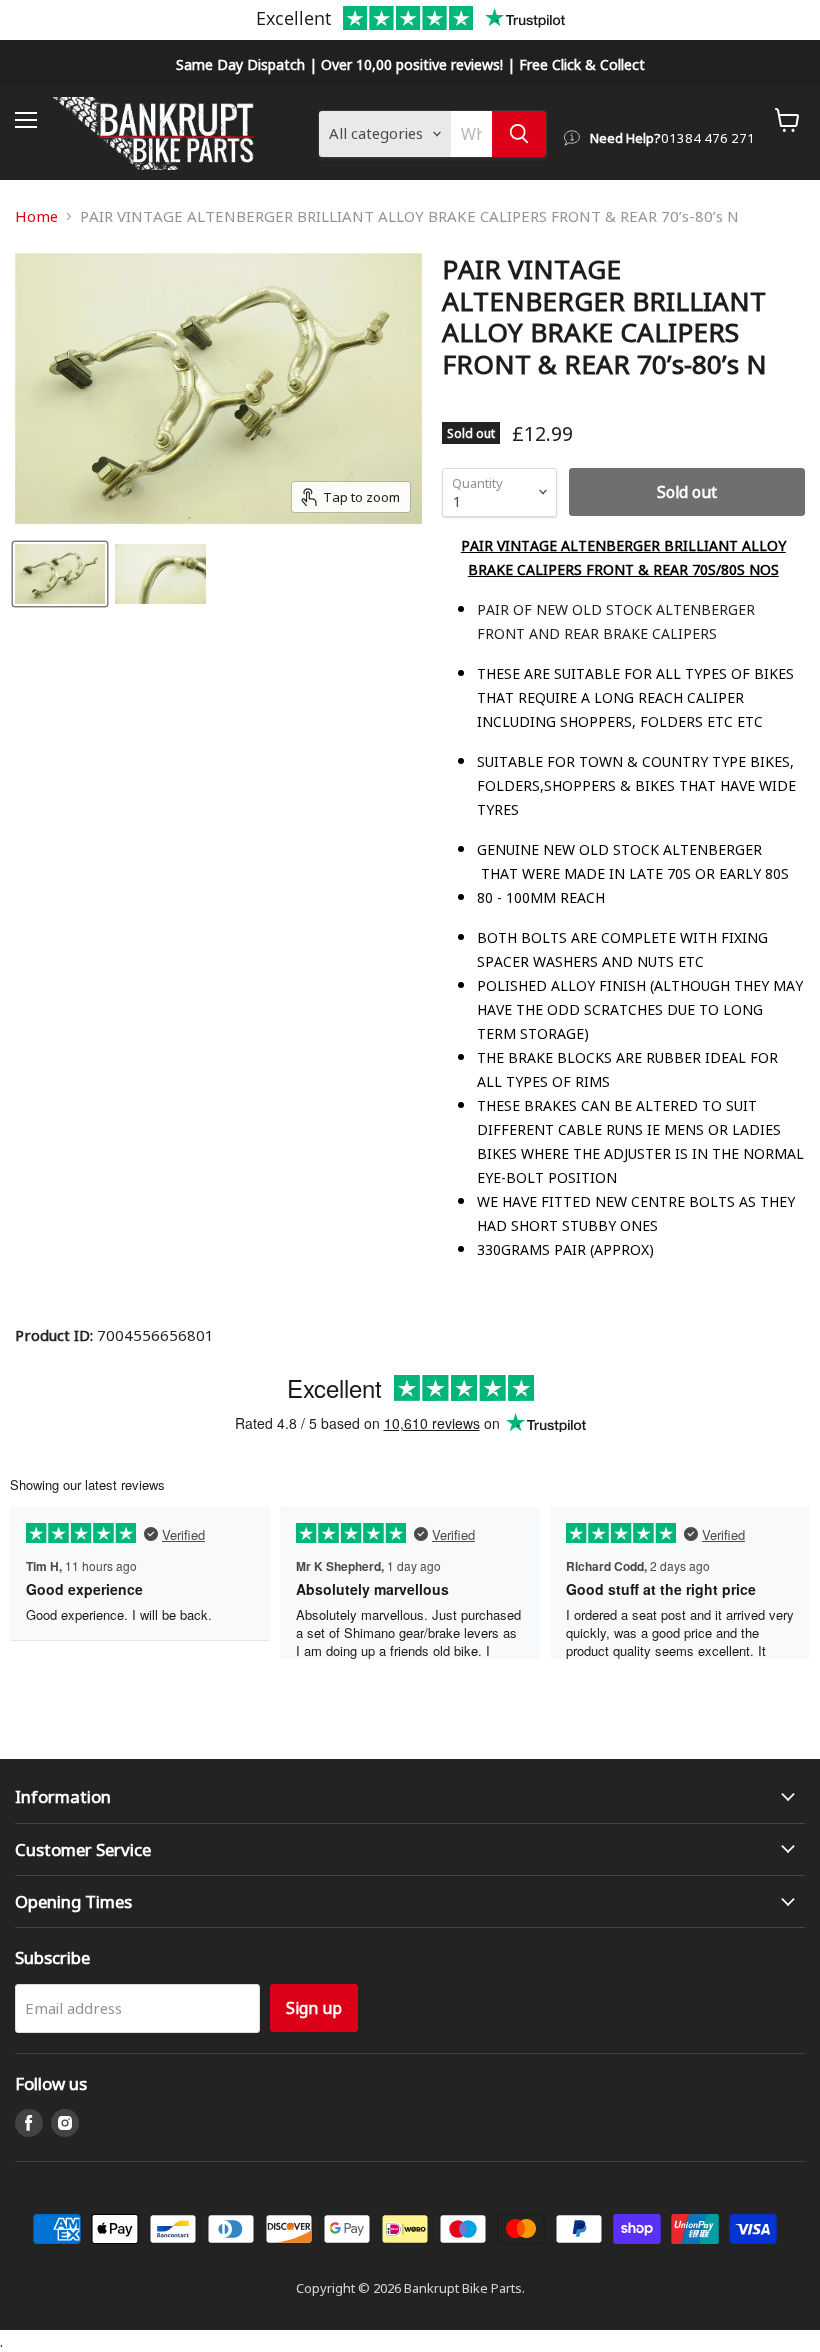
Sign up (314, 2007)
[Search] (519, 134)
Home (36, 216)
